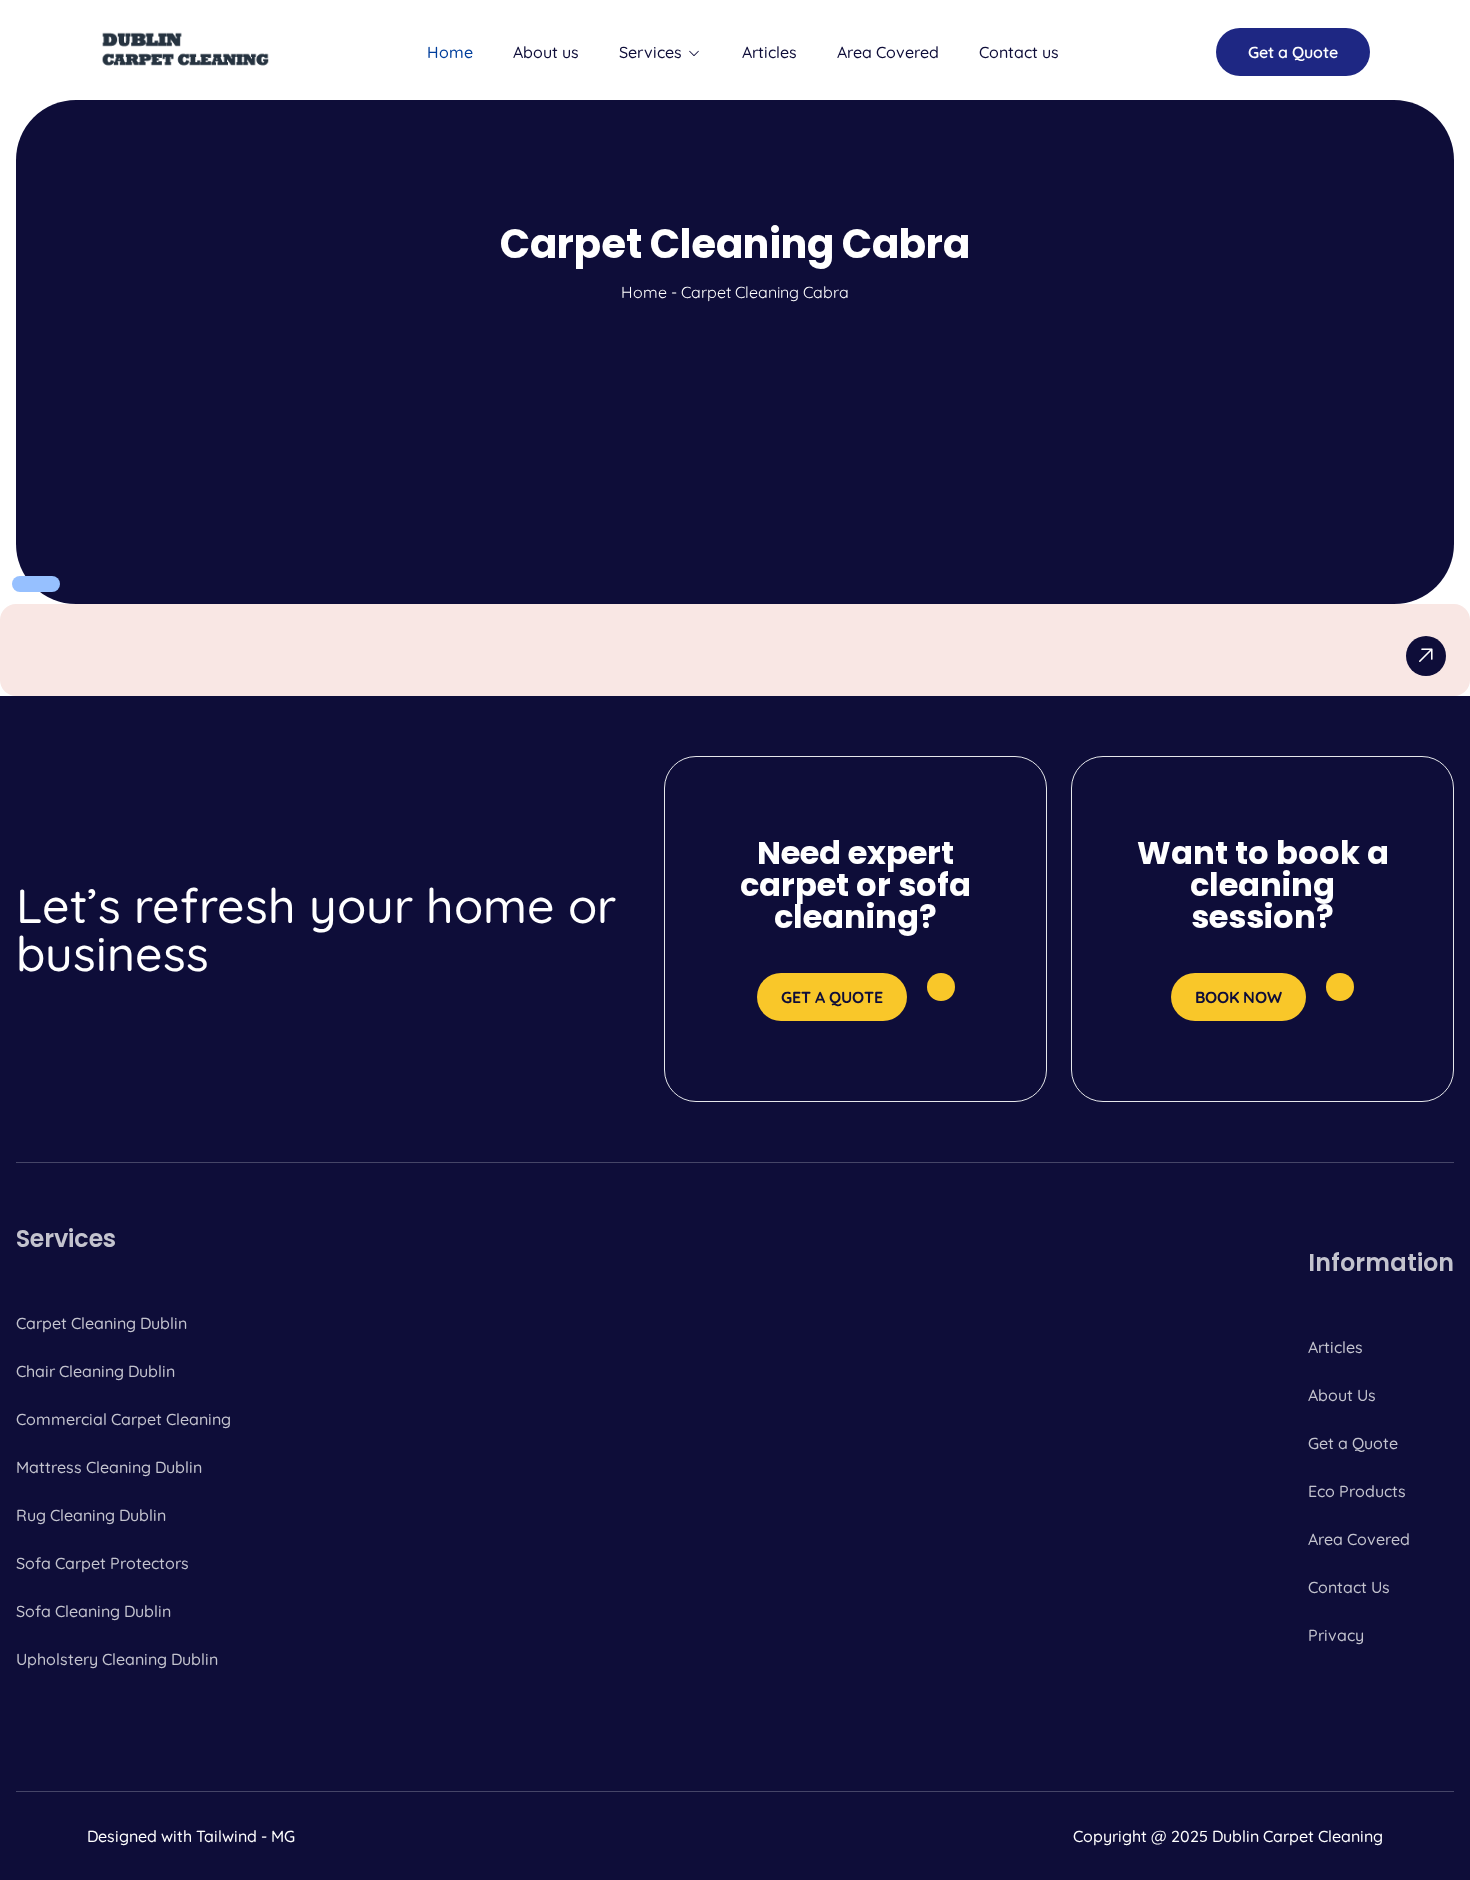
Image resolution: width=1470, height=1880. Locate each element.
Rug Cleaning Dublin (91, 1515)
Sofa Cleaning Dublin (93, 1611)
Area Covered (888, 52)
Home (450, 52)
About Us (1342, 1395)
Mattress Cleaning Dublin (109, 1467)
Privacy (1336, 1635)
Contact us (1019, 52)
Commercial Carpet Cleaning (123, 1419)
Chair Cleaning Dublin (95, 1371)
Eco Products (1357, 1491)
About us (546, 52)
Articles (769, 52)
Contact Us (1349, 1587)
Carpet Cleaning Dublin (101, 1323)
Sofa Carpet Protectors (102, 1563)
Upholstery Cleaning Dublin (117, 1659)
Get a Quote (1353, 1443)
